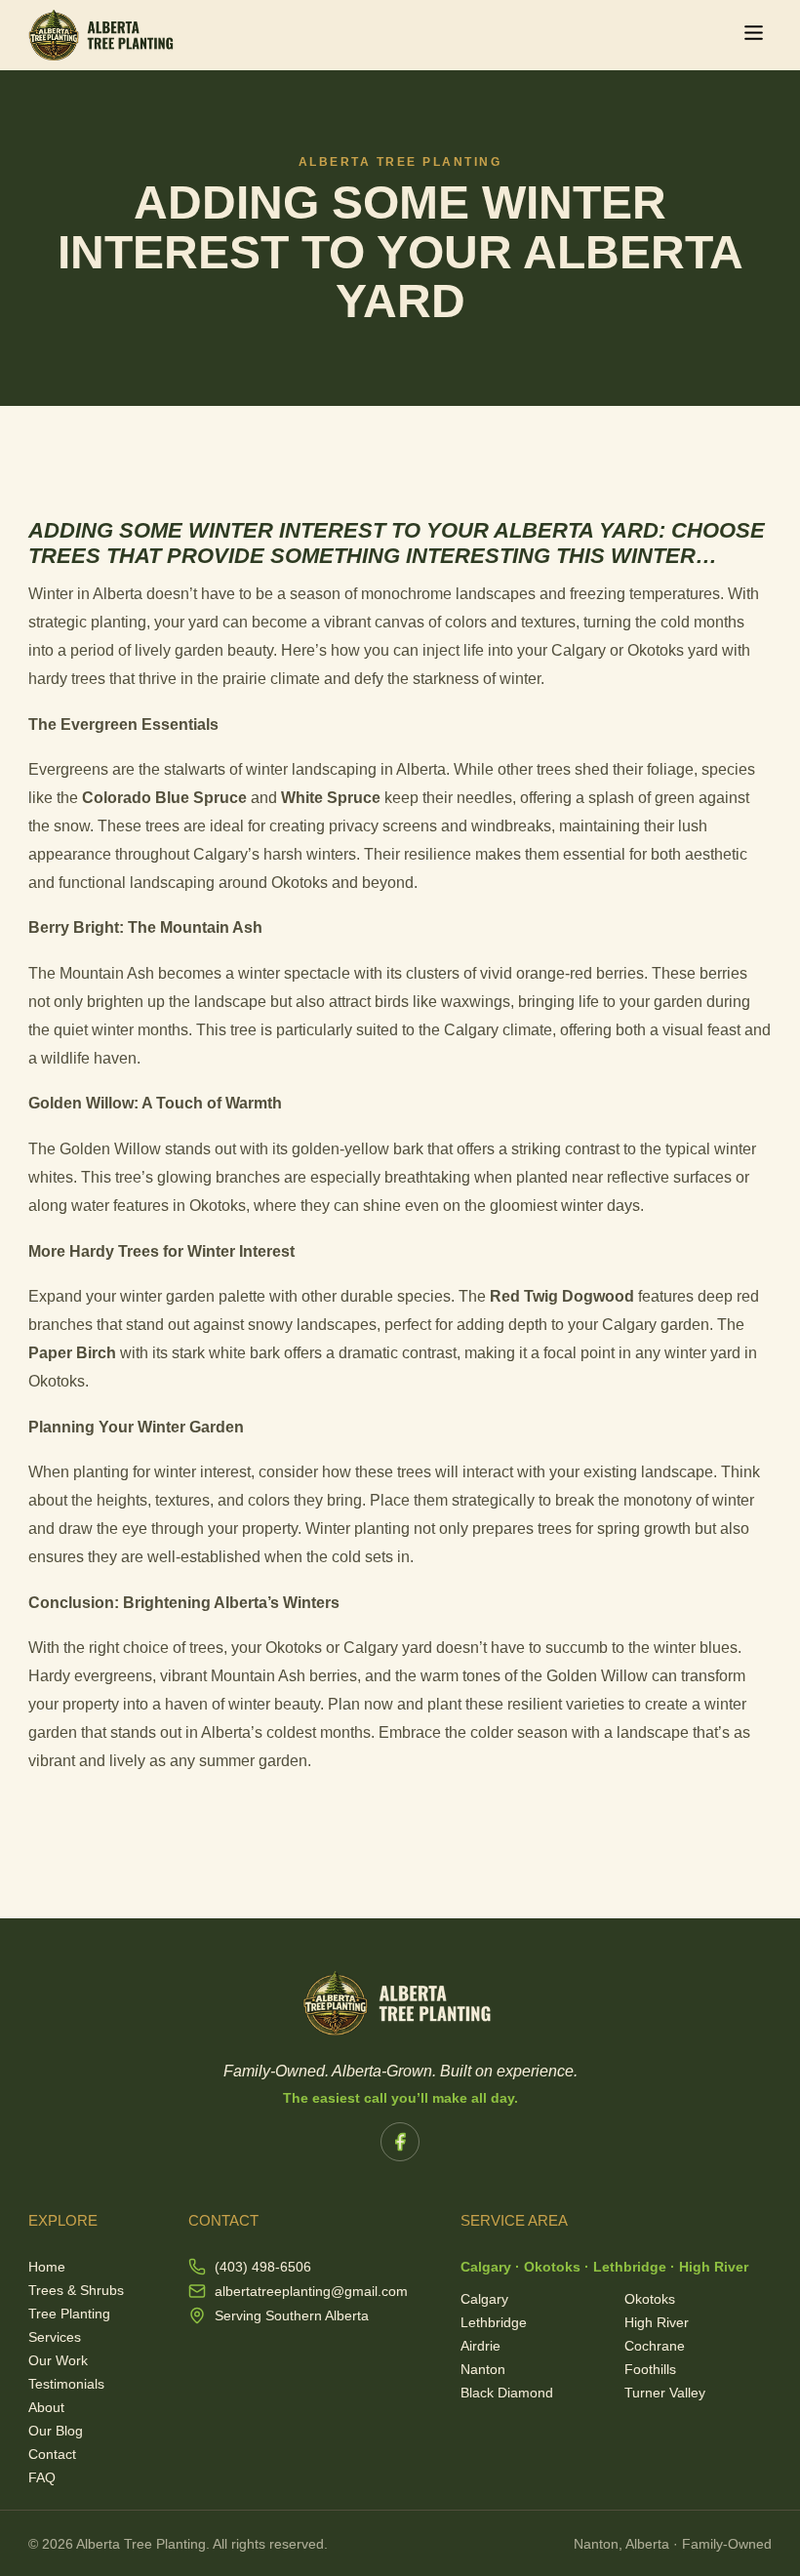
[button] (754, 35)
